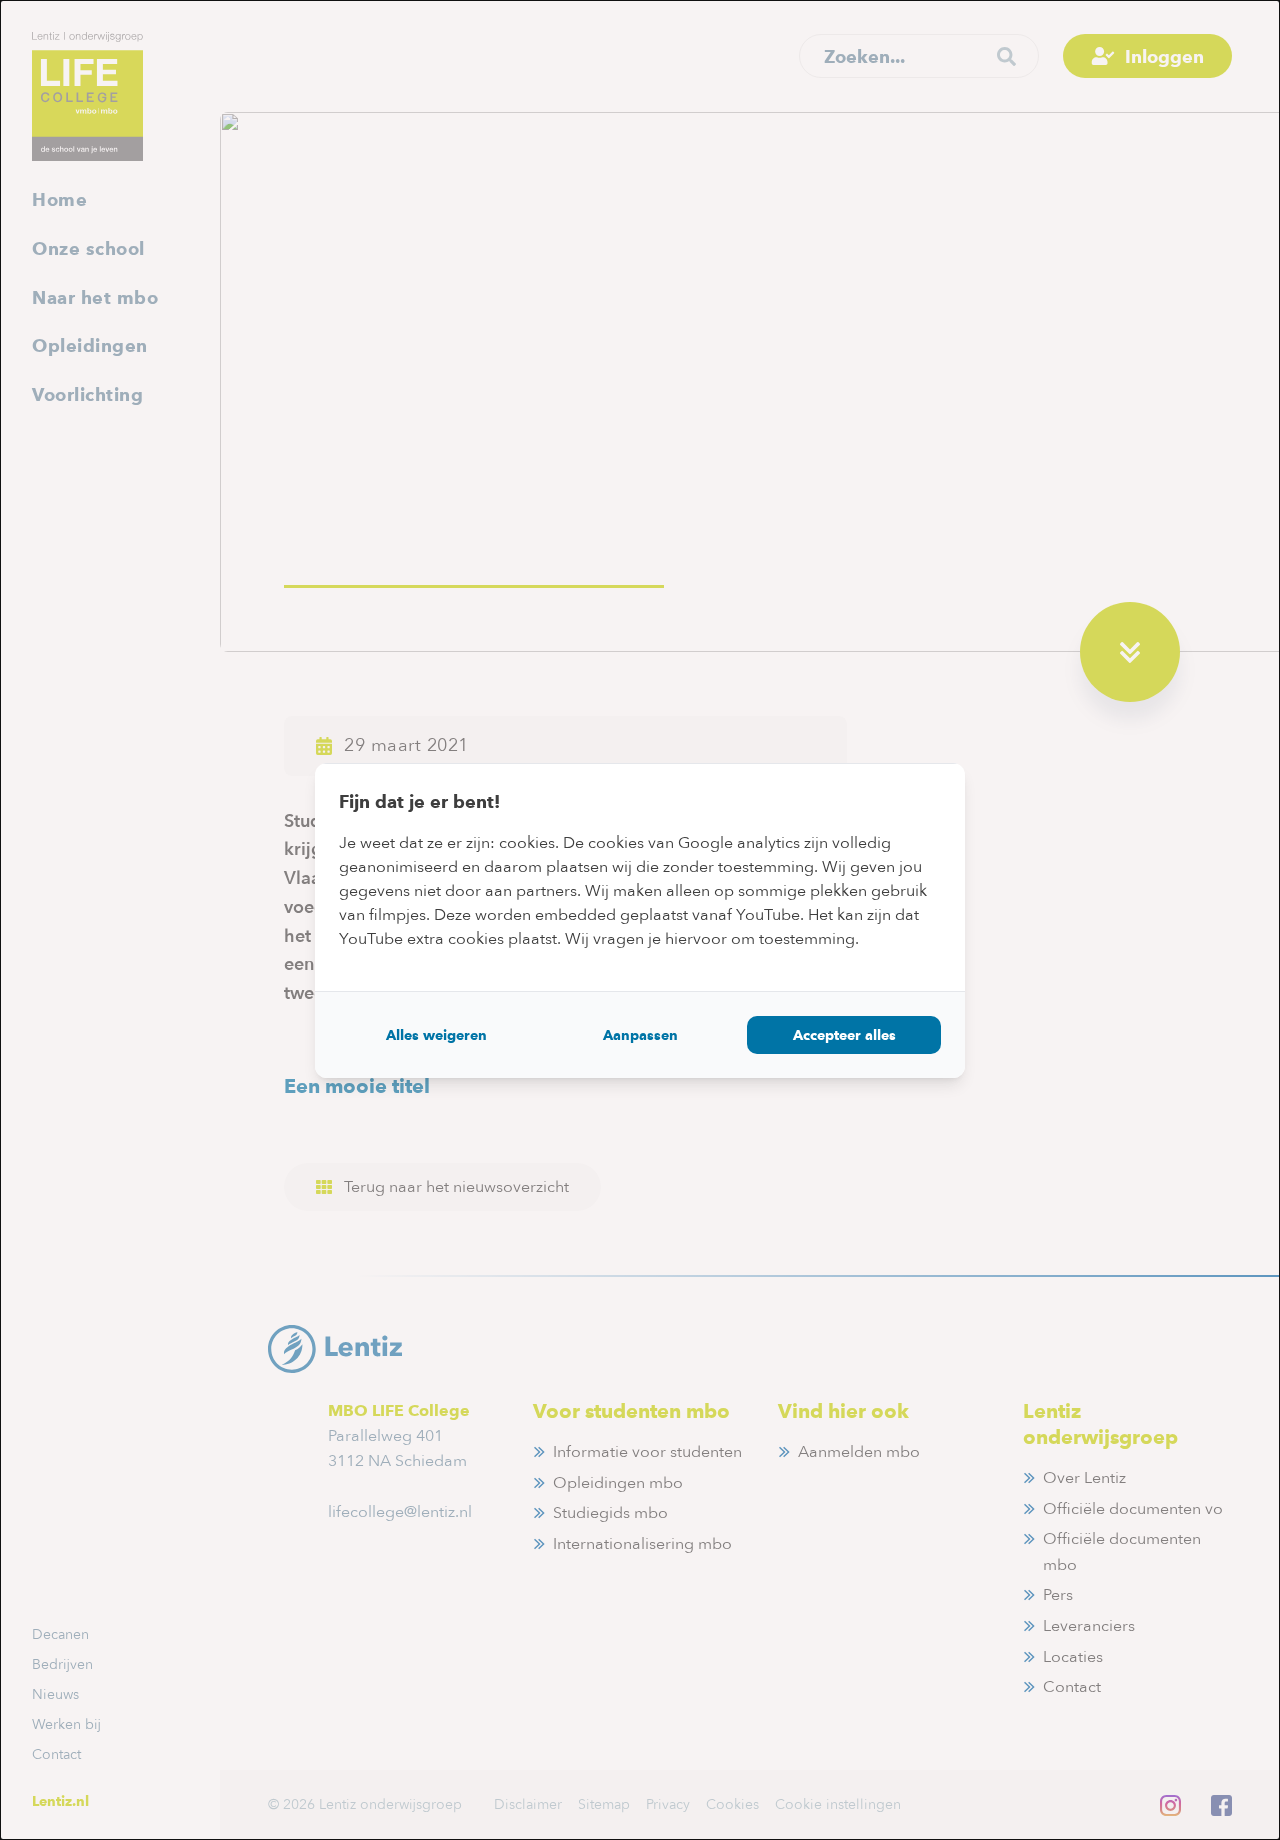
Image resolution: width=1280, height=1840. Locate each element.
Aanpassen (640, 1035)
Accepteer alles (844, 1035)
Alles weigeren (436, 1035)
